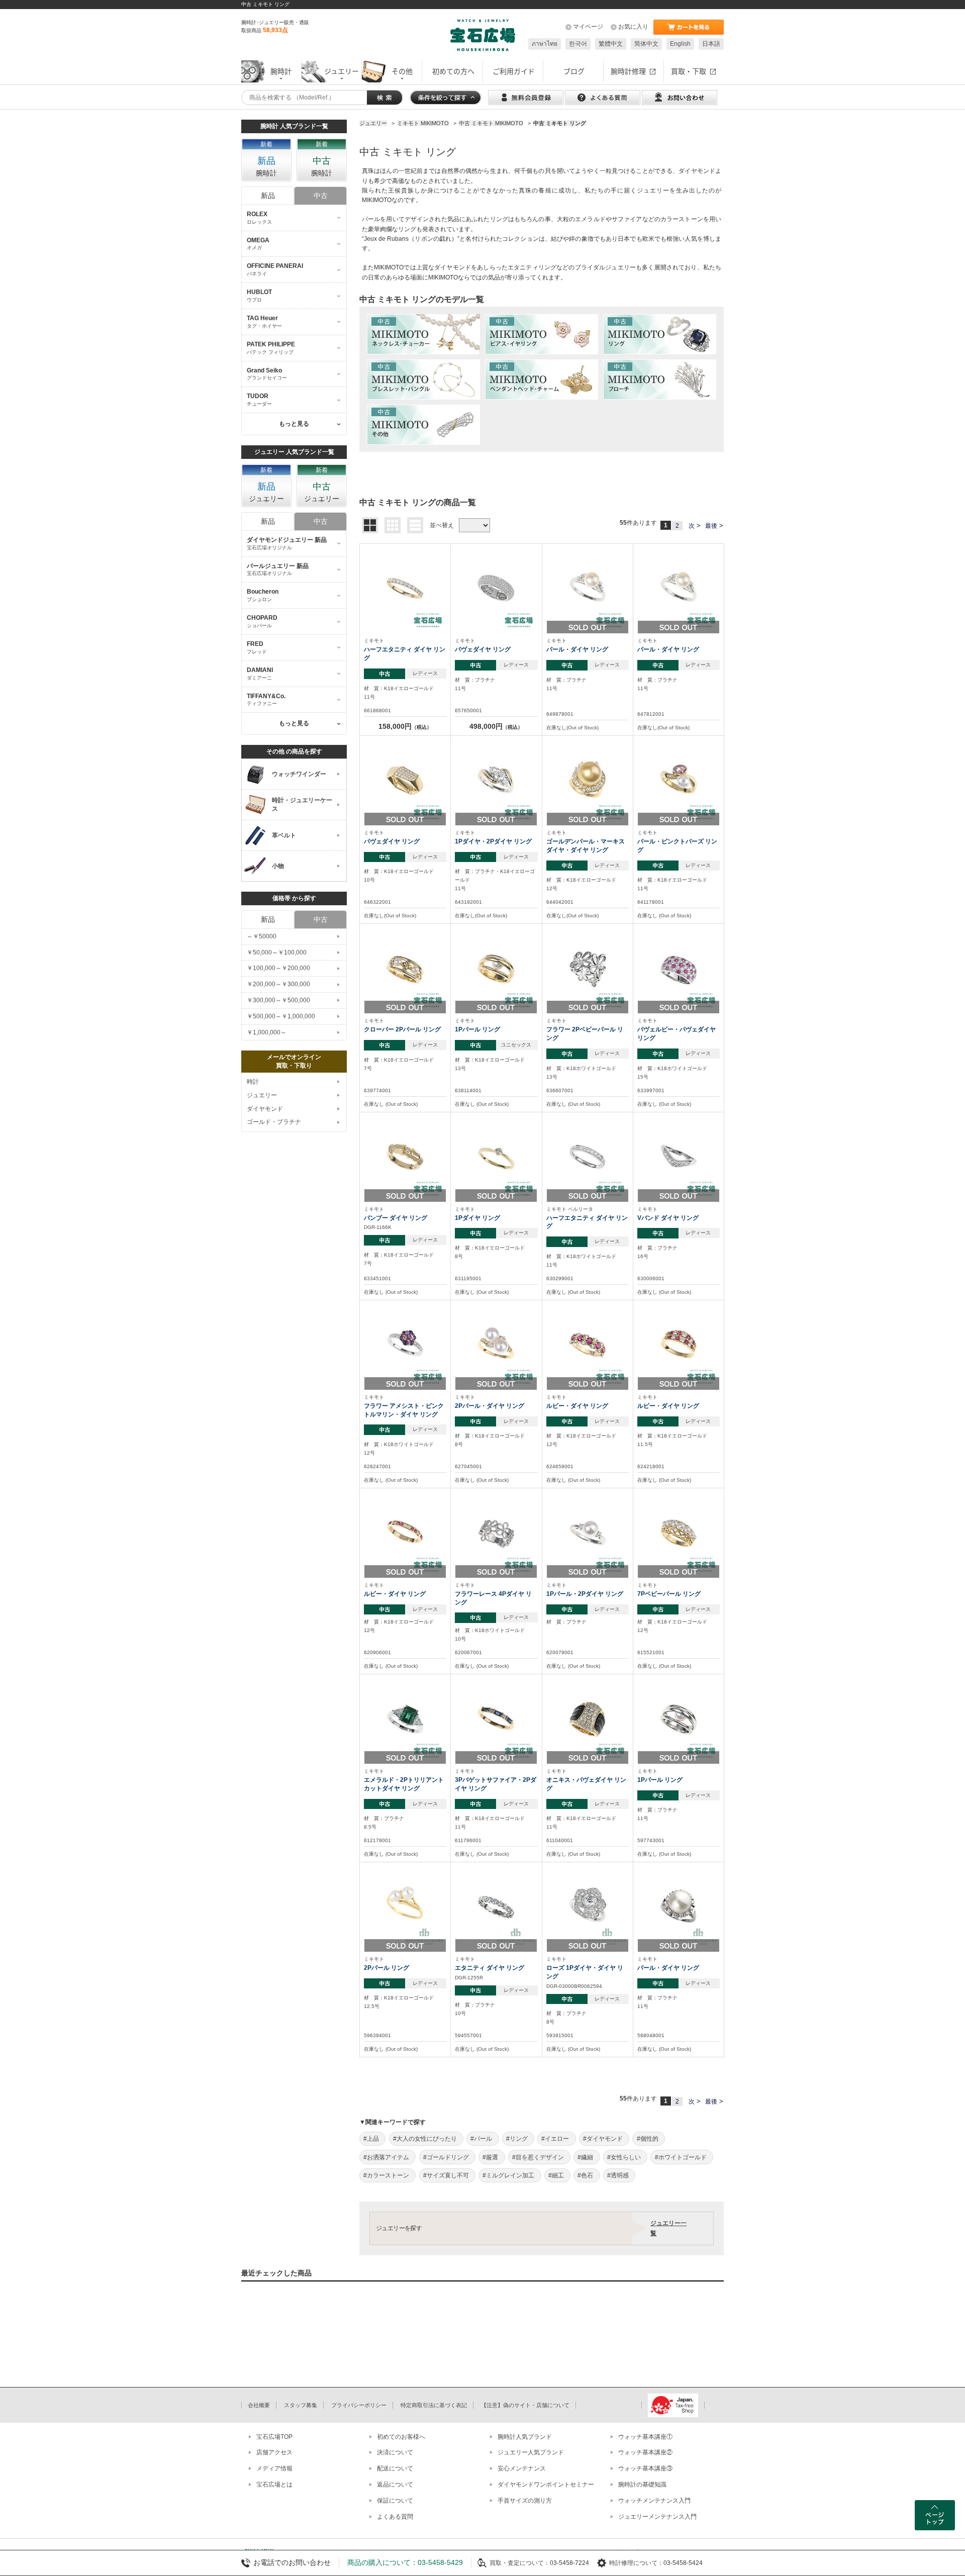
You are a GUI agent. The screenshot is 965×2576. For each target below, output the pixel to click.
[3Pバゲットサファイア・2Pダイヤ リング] (496, 1719)
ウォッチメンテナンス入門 (654, 2501)
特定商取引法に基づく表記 (434, 2405)
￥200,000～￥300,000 (278, 984)
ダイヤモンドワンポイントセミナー (546, 2485)
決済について (395, 2452)
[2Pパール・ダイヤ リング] (496, 1345)
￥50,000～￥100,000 (277, 952)
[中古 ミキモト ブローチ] (660, 379)
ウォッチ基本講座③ (645, 2468)
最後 (711, 526)
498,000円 (496, 726)
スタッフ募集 (301, 2405)
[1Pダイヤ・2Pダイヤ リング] (496, 780)
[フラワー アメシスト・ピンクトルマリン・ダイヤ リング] (405, 1345)
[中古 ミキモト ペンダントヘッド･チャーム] (542, 379)
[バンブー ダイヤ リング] (405, 1157)
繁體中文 (611, 44)
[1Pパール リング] (496, 969)
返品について (395, 2485)
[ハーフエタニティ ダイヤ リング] (405, 589)
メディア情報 (274, 2468)
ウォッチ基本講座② (645, 2452)
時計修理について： (636, 2563)
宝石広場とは (274, 2485)
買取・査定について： (520, 2563)
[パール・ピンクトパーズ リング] (679, 780)
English (680, 44)
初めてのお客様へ (401, 2437)
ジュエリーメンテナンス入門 (657, 2517)
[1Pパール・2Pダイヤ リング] (588, 1533)
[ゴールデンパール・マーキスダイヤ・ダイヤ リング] (588, 780)
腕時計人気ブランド (525, 2437)
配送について (395, 2468)
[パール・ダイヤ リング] (588, 589)
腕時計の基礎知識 (642, 2485)
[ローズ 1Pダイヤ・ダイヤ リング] (588, 1906)
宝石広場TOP (274, 2437)
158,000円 (405, 726)
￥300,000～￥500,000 (278, 1000)
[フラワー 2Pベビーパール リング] (588, 969)
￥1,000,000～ (267, 1032)
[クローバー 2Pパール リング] (405, 969)
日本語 (711, 44)
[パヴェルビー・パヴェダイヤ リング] (679, 969)
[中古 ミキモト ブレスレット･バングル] (423, 379)
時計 (253, 1082)
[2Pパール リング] (405, 1906)
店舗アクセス (274, 2452)
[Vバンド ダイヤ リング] (679, 1157)
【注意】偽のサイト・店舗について (525, 2405)
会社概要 (259, 2405)
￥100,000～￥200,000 (278, 968)
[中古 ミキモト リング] (660, 334)
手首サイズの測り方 (525, 2501)
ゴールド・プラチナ (274, 1122)
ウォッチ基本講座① (645, 2437)
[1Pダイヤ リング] (496, 1157)
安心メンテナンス (522, 2468)
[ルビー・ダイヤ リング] (588, 1345)
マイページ (588, 27)
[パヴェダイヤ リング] (496, 589)
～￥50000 (262, 936)
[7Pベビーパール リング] (679, 1533)
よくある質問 (395, 2517)
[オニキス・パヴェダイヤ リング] (588, 1719)
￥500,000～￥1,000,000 (281, 1016)
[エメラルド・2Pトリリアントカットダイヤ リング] (405, 1719)
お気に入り (633, 27)
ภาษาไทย (545, 44)
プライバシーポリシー (359, 2405)
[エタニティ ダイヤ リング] (496, 1906)
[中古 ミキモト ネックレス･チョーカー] (423, 334)
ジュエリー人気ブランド (531, 2452)
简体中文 (646, 44)
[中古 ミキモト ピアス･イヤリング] (542, 334)
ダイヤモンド (265, 1109)
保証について (395, 2501)
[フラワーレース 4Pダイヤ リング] (496, 1533)
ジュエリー (262, 1095)
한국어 (578, 44)
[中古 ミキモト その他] (423, 425)
